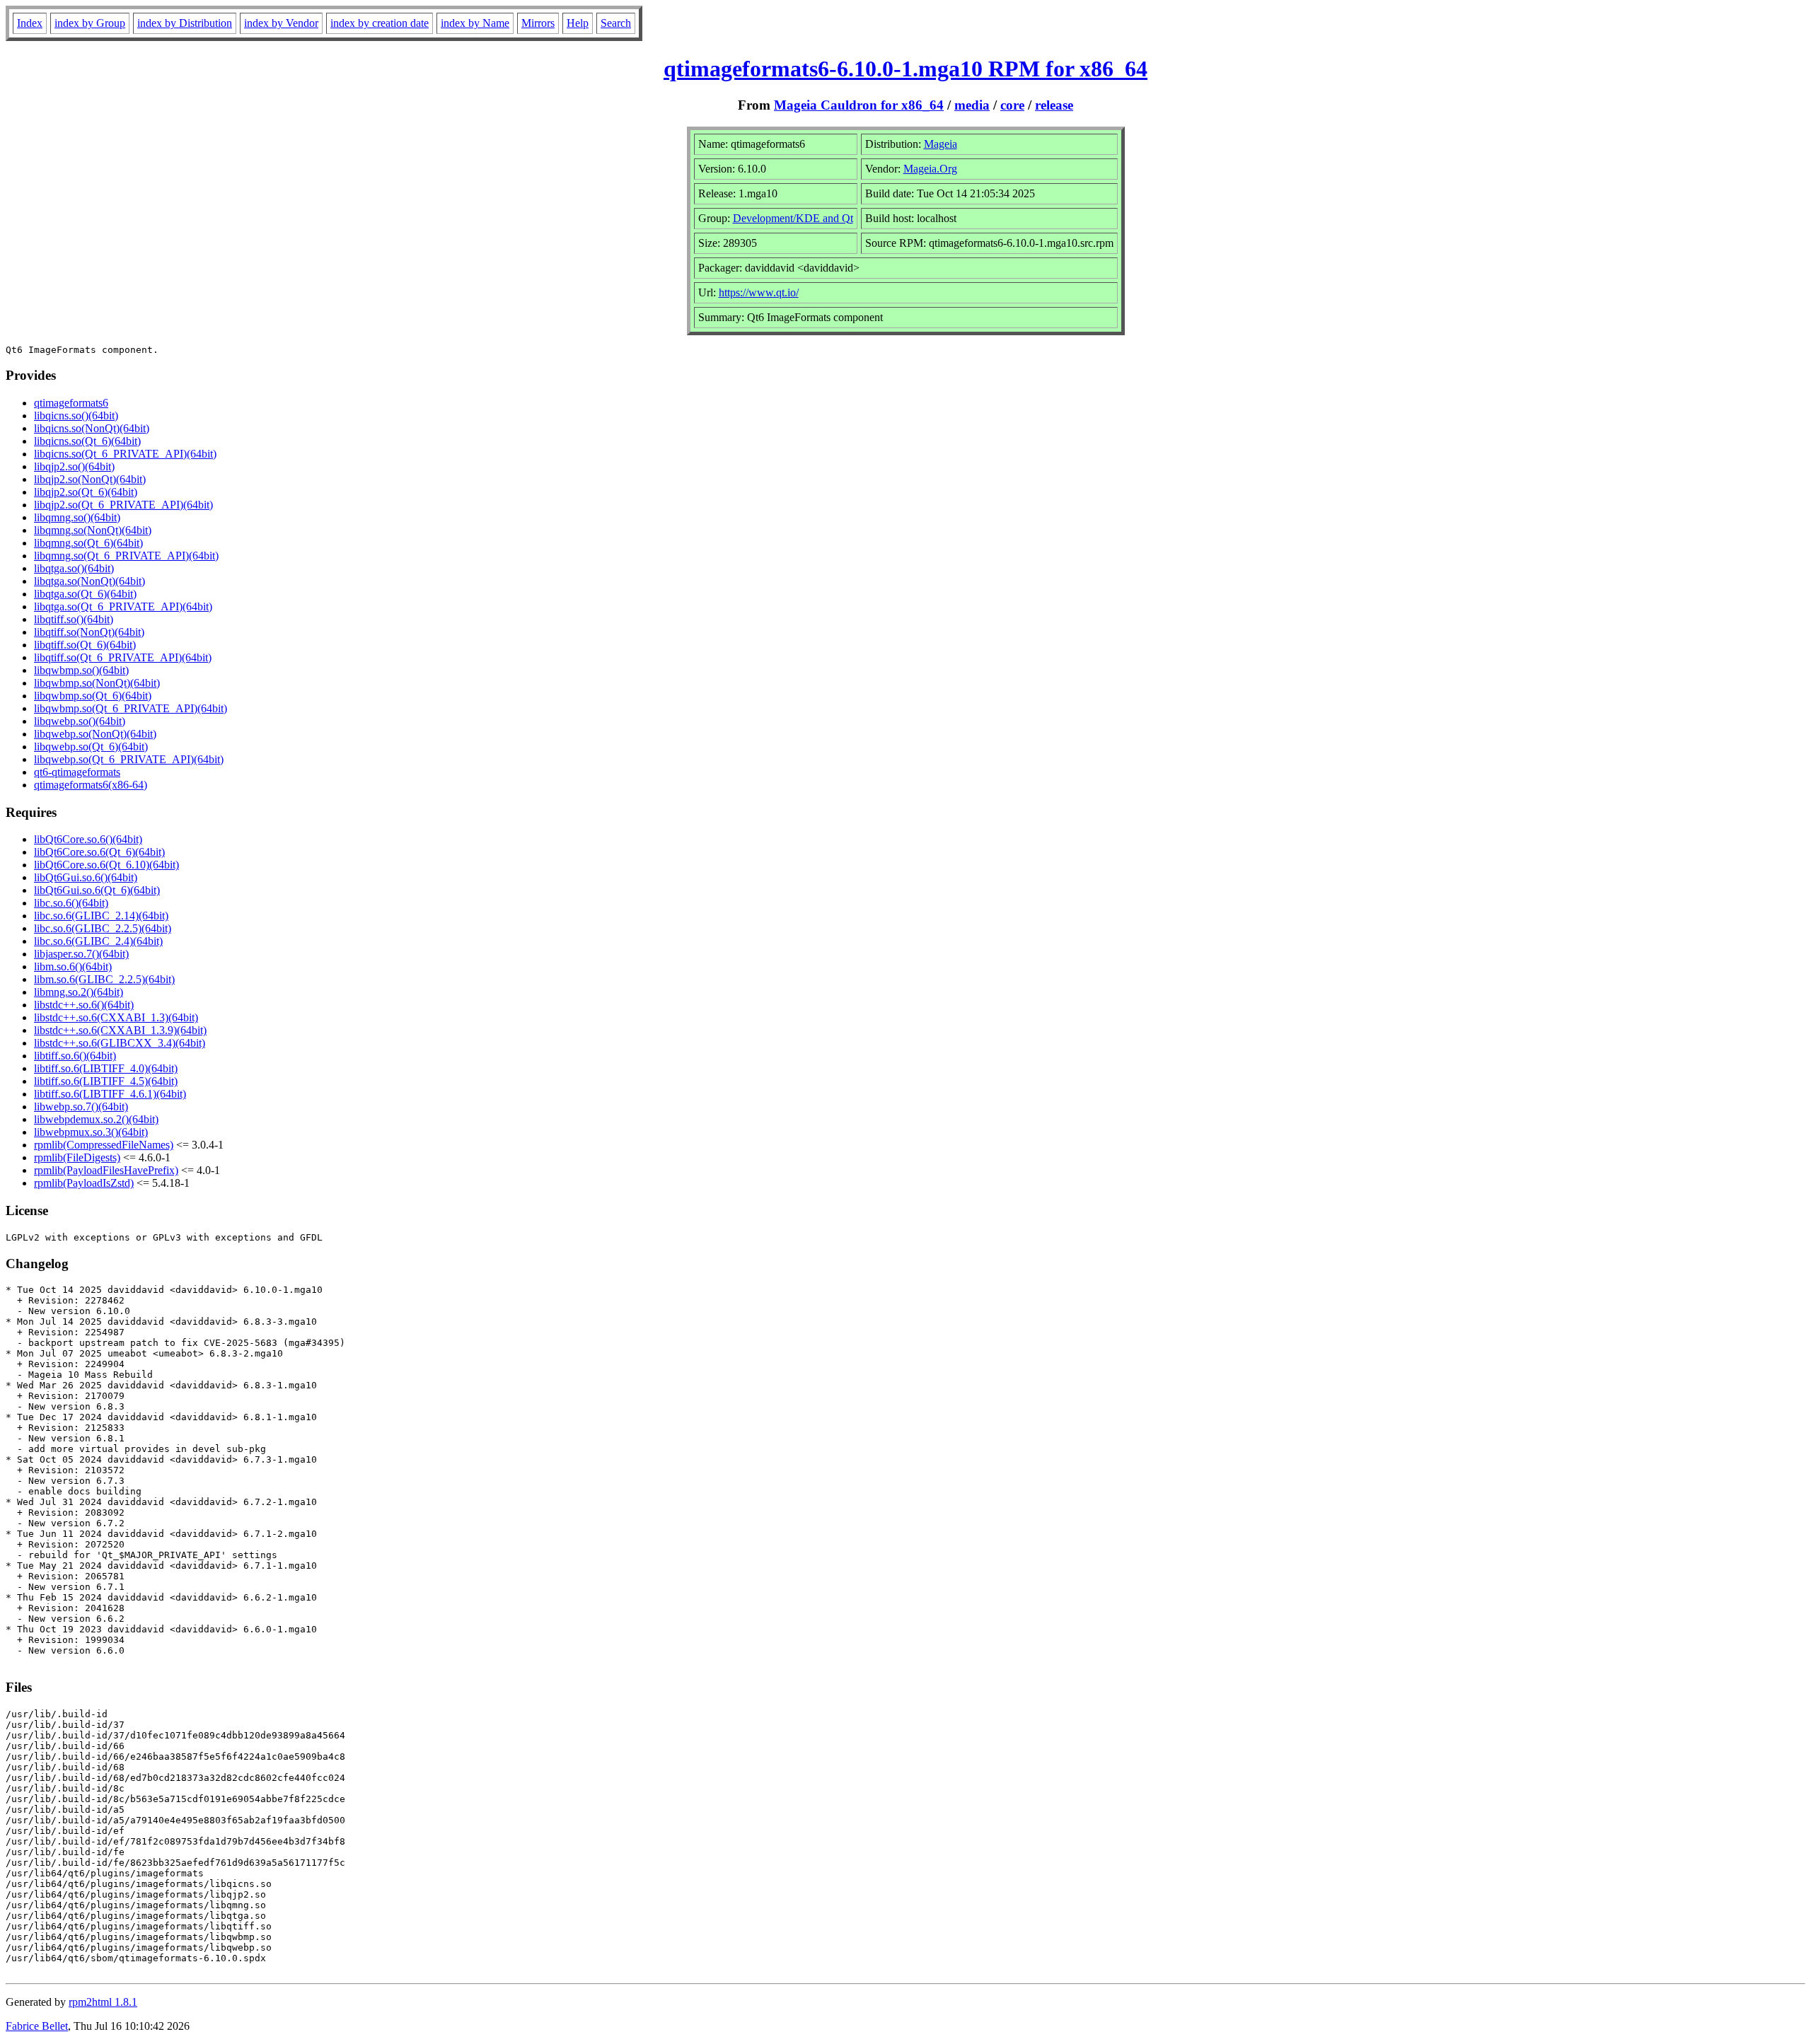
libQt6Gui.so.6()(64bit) (86, 877)
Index (30, 23)
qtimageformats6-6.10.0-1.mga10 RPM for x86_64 (905, 69)
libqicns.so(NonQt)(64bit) (92, 428)
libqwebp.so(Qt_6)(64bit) (91, 747)
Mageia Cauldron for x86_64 (859, 105)
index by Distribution (185, 23)
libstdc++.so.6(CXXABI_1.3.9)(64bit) (120, 1030)
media (972, 105)
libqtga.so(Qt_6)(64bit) (85, 594)
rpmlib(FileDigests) (77, 1157)
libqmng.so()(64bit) (77, 517)
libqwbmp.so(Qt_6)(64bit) (93, 696)
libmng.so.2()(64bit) (79, 992)
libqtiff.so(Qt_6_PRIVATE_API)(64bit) (123, 657)
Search (616, 23)
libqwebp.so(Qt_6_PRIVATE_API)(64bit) (129, 759)
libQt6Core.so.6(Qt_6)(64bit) (99, 852)
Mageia (941, 144)
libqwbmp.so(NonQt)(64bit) (97, 683)
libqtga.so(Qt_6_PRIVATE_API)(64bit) (123, 606)
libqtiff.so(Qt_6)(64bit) (85, 645)
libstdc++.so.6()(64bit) (84, 1005)
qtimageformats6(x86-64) (91, 785)
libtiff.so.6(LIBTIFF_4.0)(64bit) (106, 1068)
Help (578, 23)
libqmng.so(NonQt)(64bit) (93, 530)
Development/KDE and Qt (793, 218)
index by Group (90, 23)
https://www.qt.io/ (759, 292)
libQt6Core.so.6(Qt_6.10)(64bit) (106, 865)
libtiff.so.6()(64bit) (75, 1056)
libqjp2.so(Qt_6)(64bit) (86, 492)
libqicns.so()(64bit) (76, 416)
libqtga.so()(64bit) (74, 568)
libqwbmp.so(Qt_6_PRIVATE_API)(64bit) (131, 708)
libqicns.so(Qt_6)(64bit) (87, 441)
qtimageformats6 (71, 403)
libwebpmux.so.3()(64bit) (91, 1132)
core (1012, 105)
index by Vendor (281, 23)
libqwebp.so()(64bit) (80, 721)
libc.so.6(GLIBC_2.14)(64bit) (101, 916)
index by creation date (380, 23)
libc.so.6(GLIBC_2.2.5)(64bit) (103, 928)
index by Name (475, 23)
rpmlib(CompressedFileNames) (104, 1145)
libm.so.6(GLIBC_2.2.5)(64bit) (104, 979)
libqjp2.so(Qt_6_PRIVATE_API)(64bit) (123, 505)
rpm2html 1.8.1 (103, 2002)
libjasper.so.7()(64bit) (81, 954)
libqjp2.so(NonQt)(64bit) (90, 479)
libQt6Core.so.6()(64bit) (88, 839)
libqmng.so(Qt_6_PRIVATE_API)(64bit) (126, 556)
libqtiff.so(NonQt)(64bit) (89, 632)
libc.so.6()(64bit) (71, 903)
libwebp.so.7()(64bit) (81, 1107)
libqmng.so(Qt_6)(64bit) (88, 543)
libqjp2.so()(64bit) (74, 466)
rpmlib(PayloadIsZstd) (84, 1183)
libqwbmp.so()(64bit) (81, 670)
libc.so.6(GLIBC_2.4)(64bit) (98, 941)
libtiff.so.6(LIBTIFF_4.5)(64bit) (106, 1081)
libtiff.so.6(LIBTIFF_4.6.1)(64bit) (110, 1094)
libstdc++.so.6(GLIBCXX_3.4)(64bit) (120, 1043)
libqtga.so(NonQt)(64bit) (89, 581)
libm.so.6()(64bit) (73, 966)
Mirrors (538, 23)
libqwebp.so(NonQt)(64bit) (95, 734)
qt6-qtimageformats (77, 772)
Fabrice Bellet (37, 2026)
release (1054, 105)
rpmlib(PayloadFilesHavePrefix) (106, 1170)
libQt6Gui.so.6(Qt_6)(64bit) (97, 890)
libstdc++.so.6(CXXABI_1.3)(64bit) (116, 1017)
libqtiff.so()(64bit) (74, 619)
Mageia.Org (930, 169)
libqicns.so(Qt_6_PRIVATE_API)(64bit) (125, 454)
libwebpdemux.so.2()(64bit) (96, 1119)
